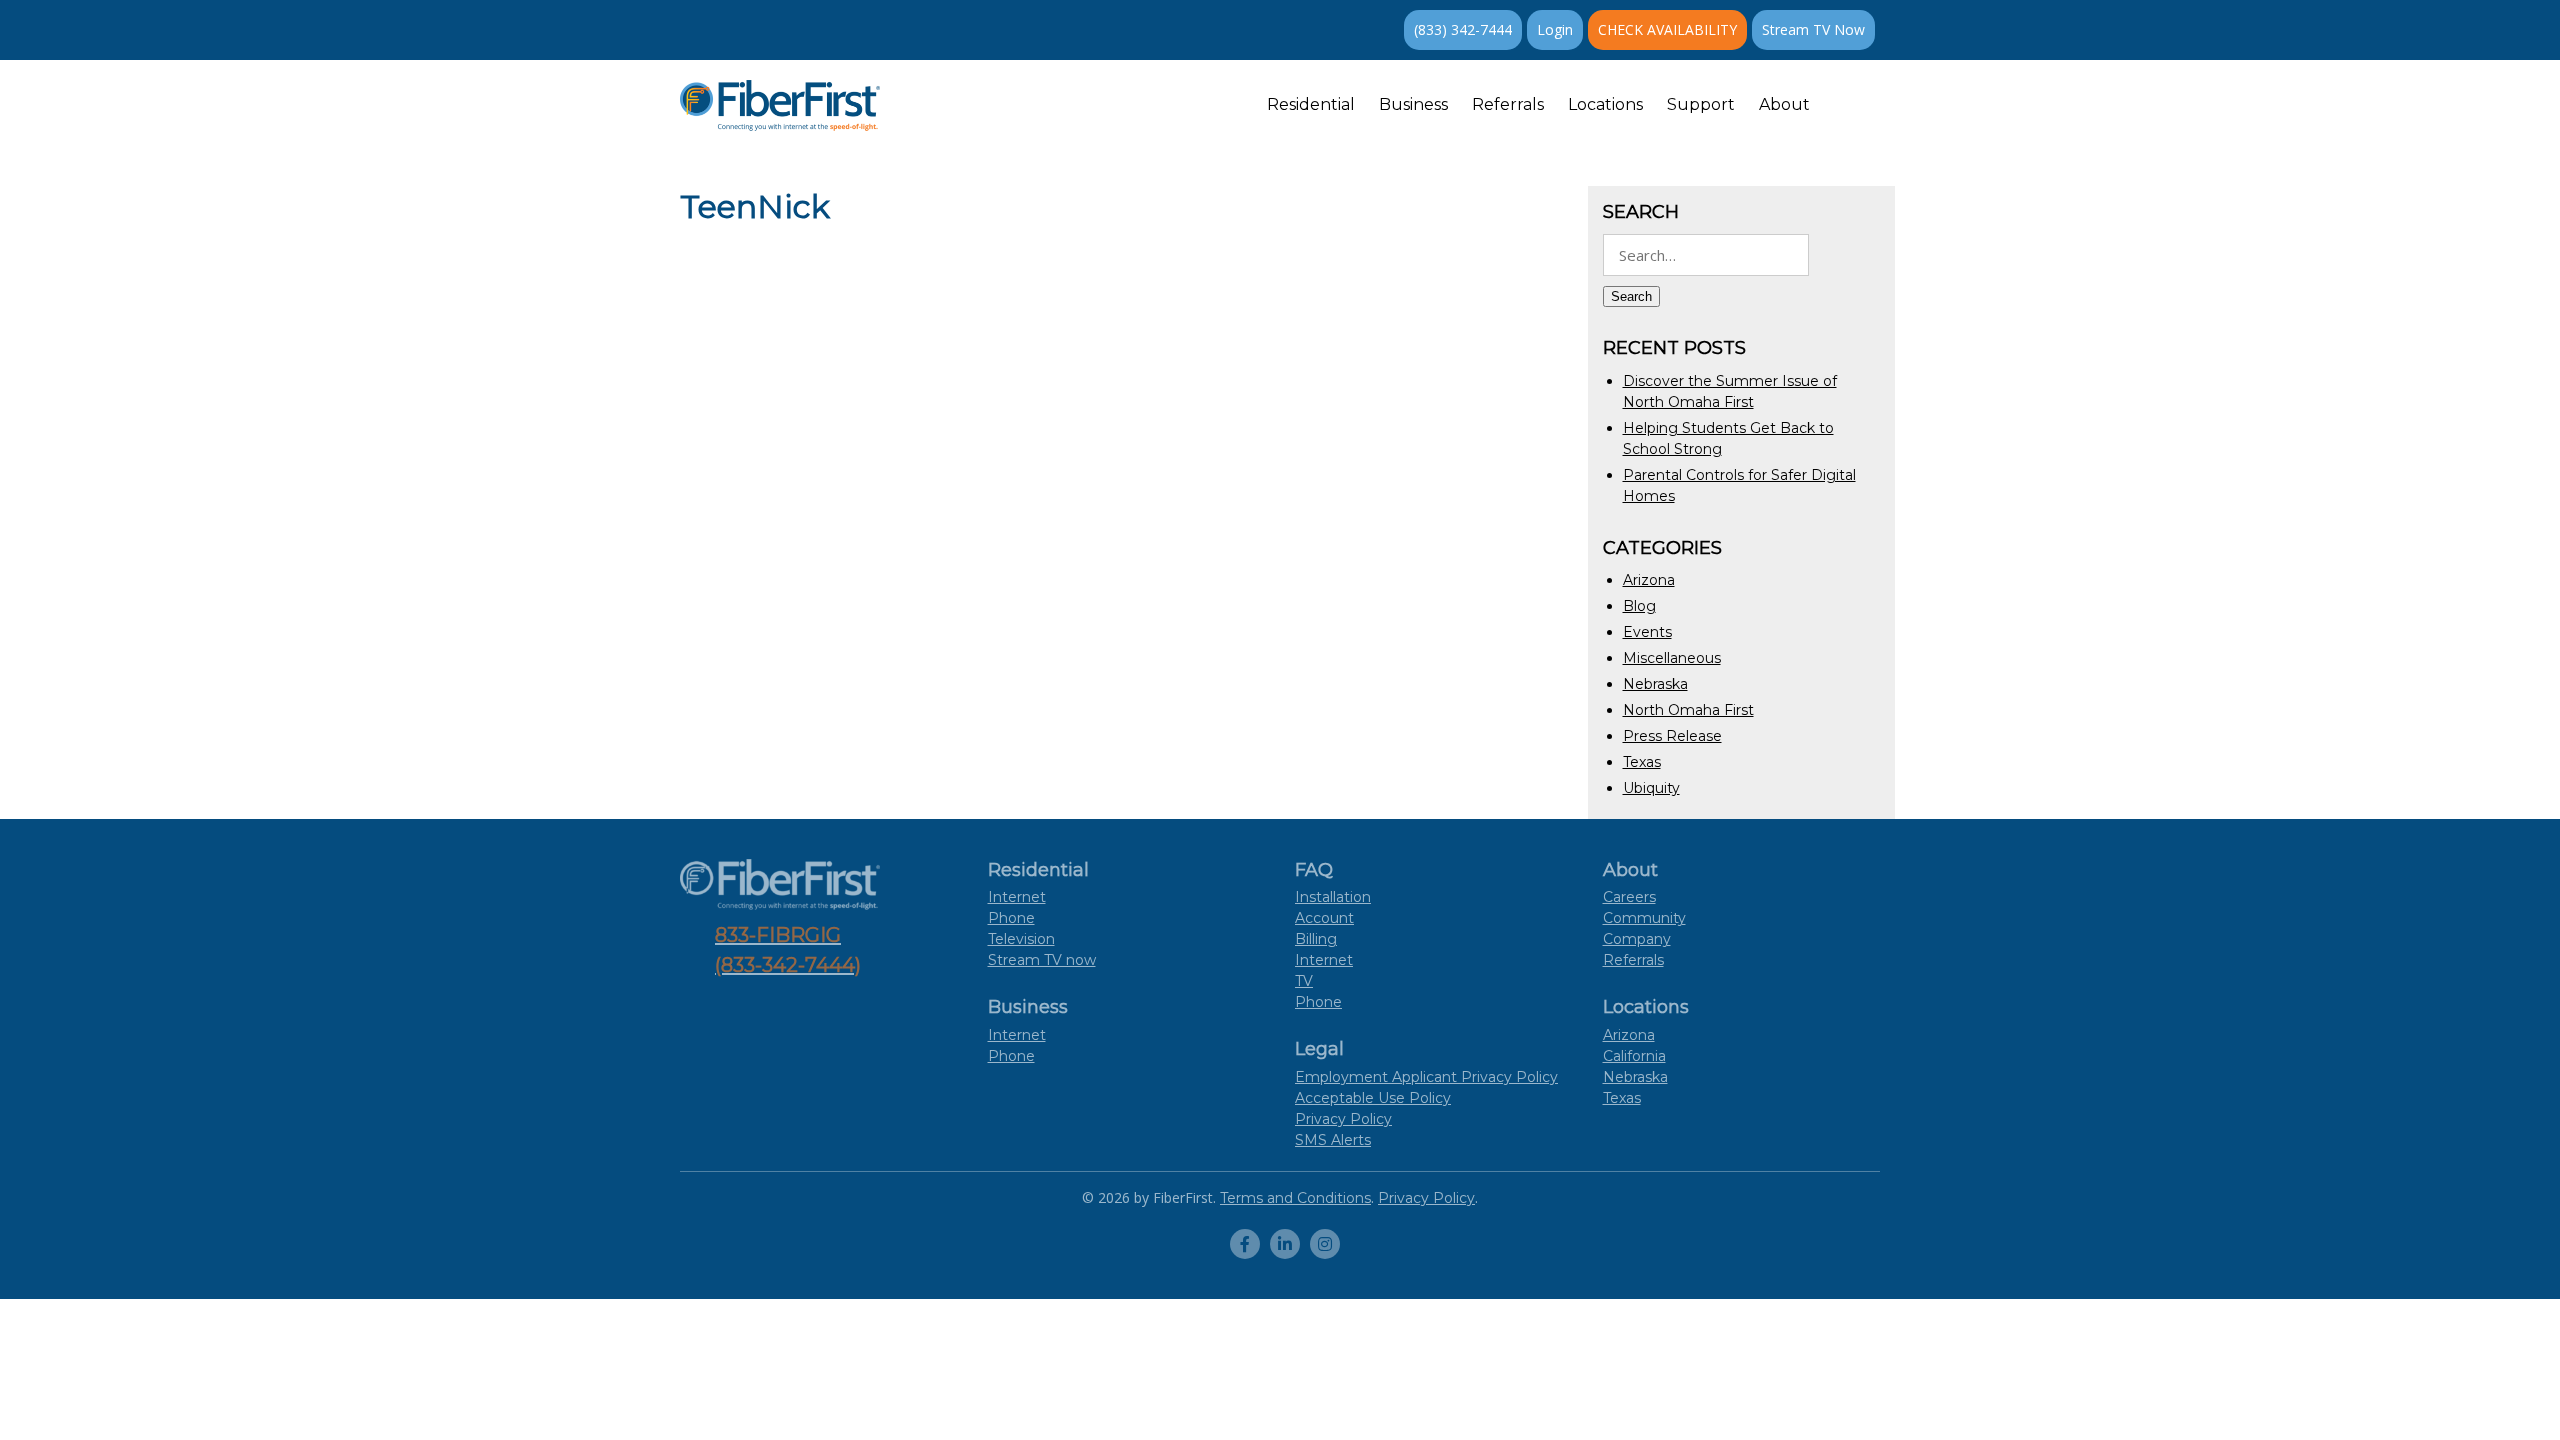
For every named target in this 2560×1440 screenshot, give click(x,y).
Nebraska (1655, 684)
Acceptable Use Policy (1373, 1098)
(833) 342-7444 (1463, 29)
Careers (1629, 897)
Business (1413, 104)
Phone (1011, 918)
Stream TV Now (1813, 29)
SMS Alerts (1333, 1140)
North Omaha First (1688, 710)
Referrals (1508, 104)
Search (1631, 296)
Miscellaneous (1672, 658)
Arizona (1649, 580)
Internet (1017, 897)
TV (1304, 981)
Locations (1605, 104)
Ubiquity (1651, 788)
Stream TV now (1042, 960)
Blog (1639, 606)
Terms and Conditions (1295, 1198)
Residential (1311, 104)
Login (1555, 29)
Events (1647, 632)
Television (1021, 939)
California (1634, 1056)
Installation (1333, 897)
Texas (1642, 762)
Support (1701, 104)
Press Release (1672, 736)
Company (1637, 939)
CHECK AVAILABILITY (1667, 29)
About (1784, 104)
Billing (1316, 939)
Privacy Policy (1343, 1119)
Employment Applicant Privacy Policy (1426, 1077)
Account (1324, 918)
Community (1644, 918)
